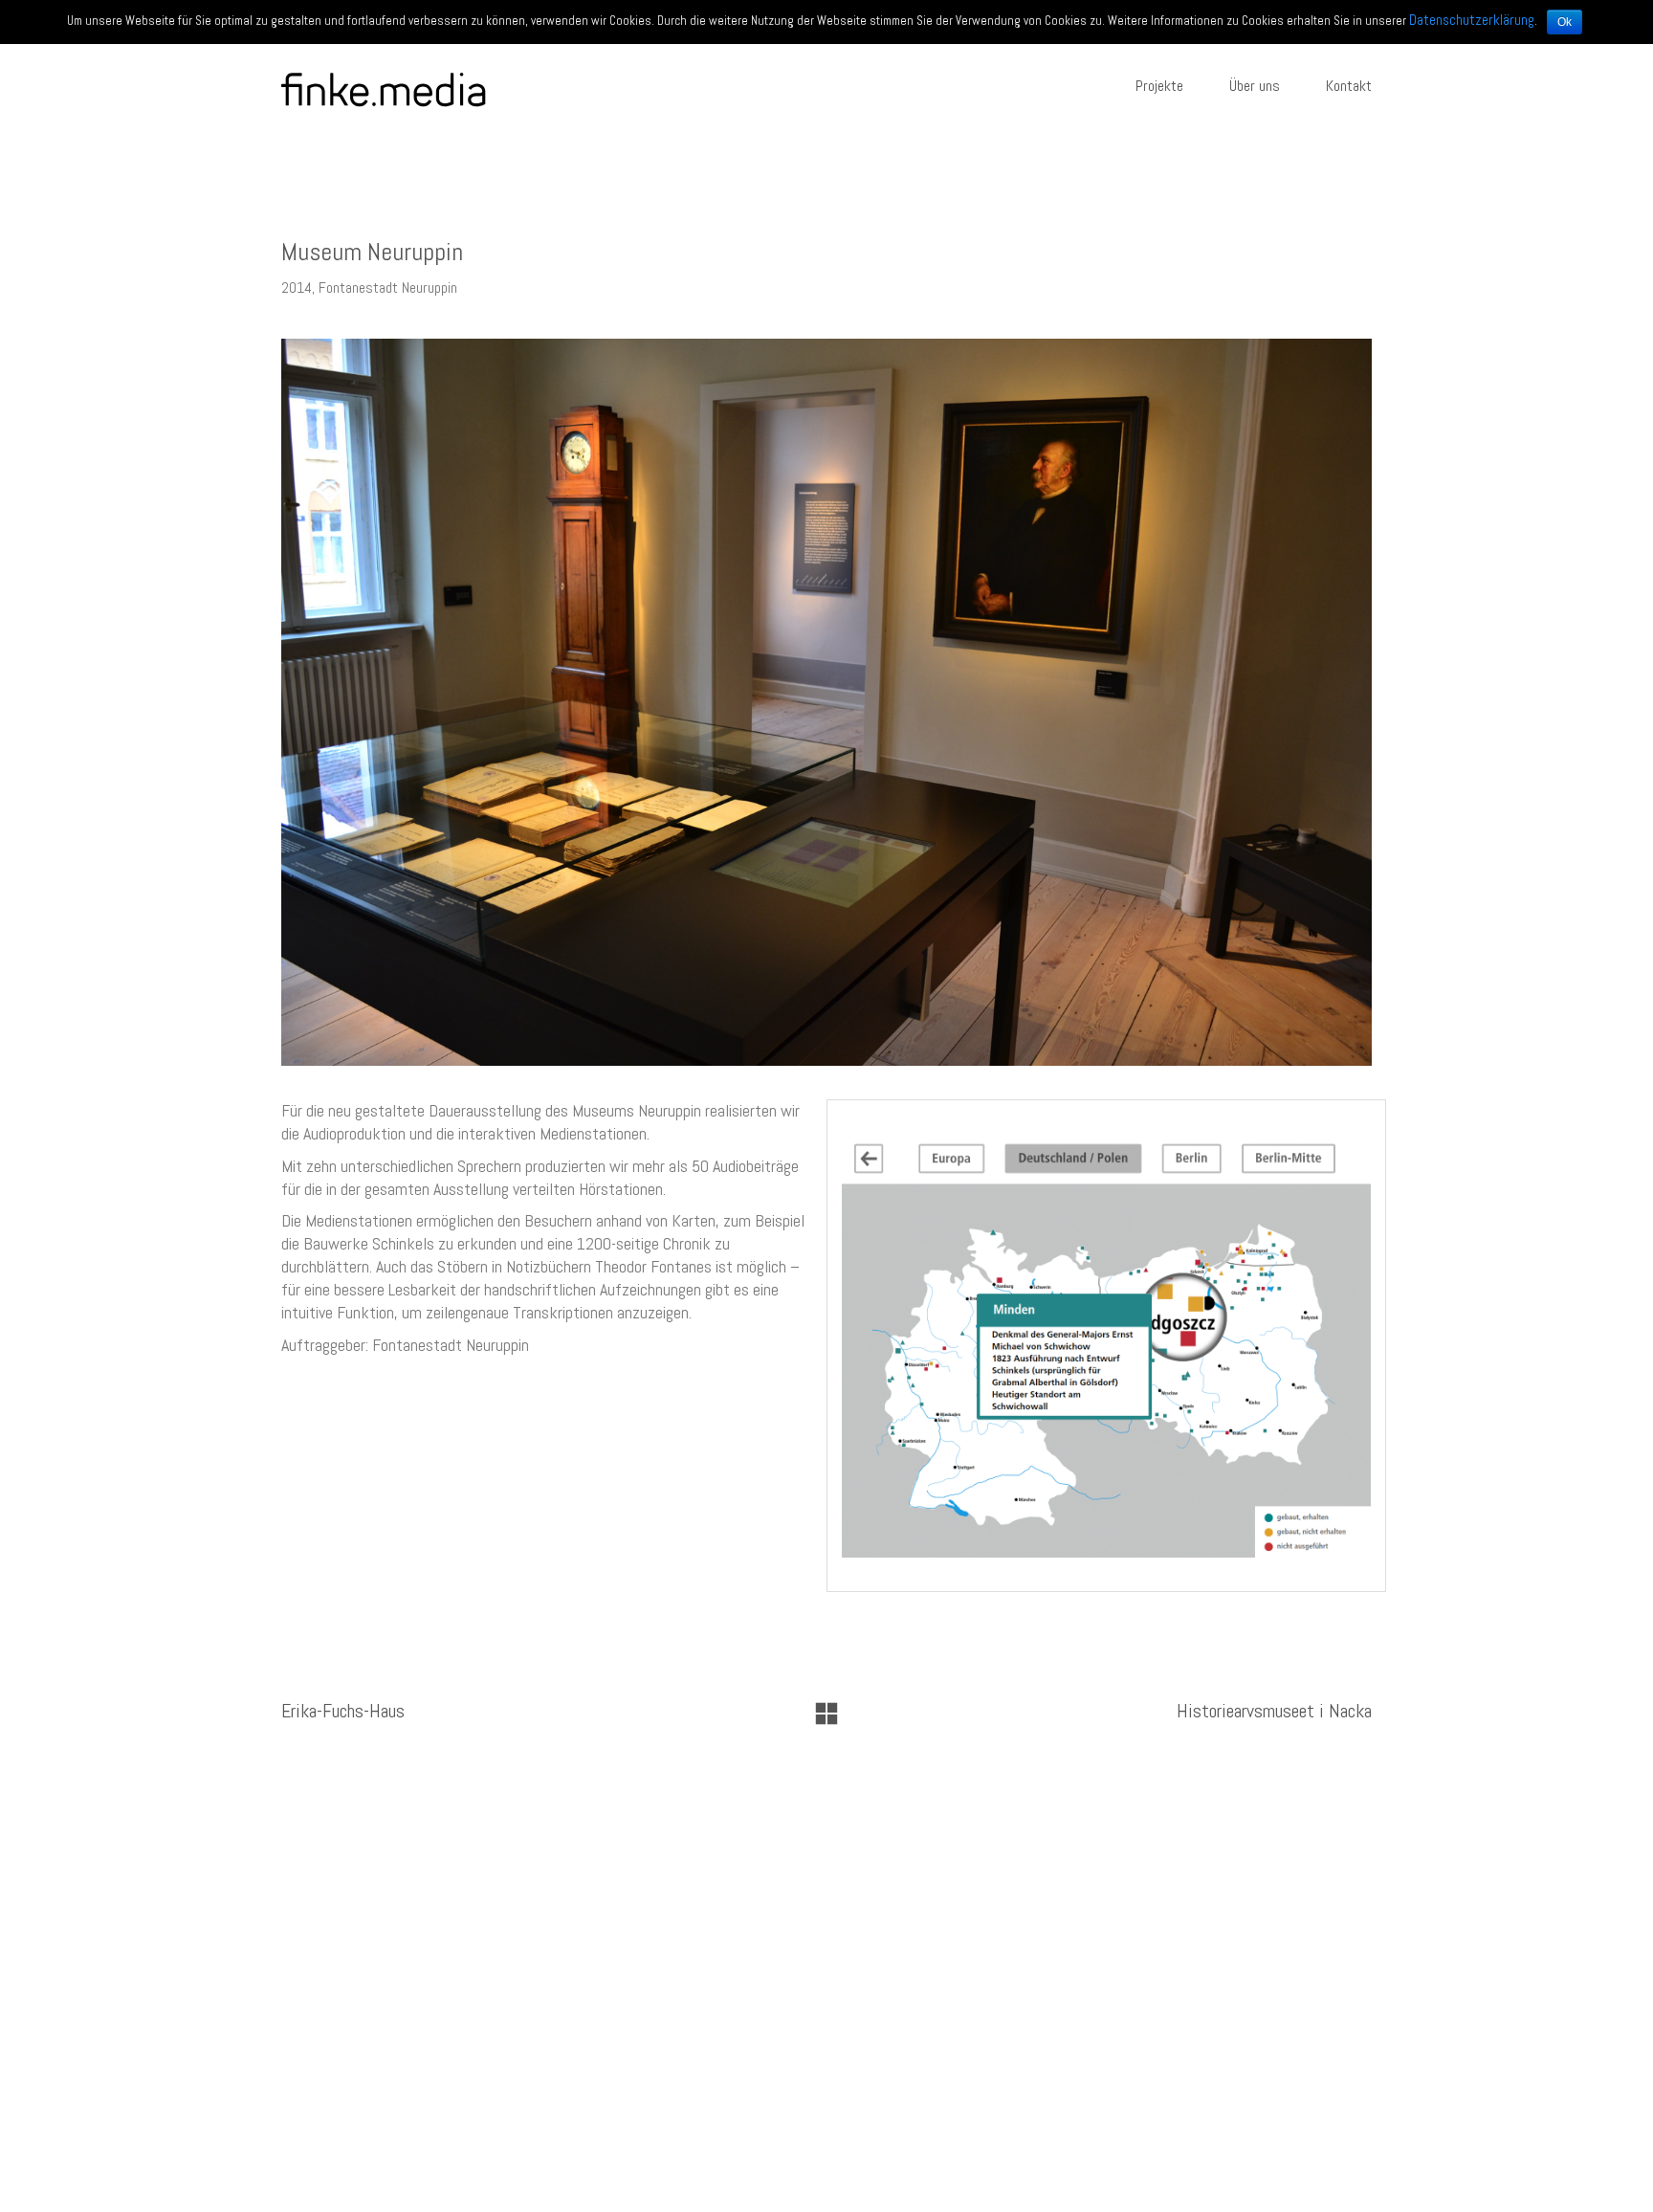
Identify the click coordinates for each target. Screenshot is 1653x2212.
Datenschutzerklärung (1472, 20)
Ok (1565, 22)
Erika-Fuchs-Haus (343, 1711)
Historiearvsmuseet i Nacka (1274, 1711)
